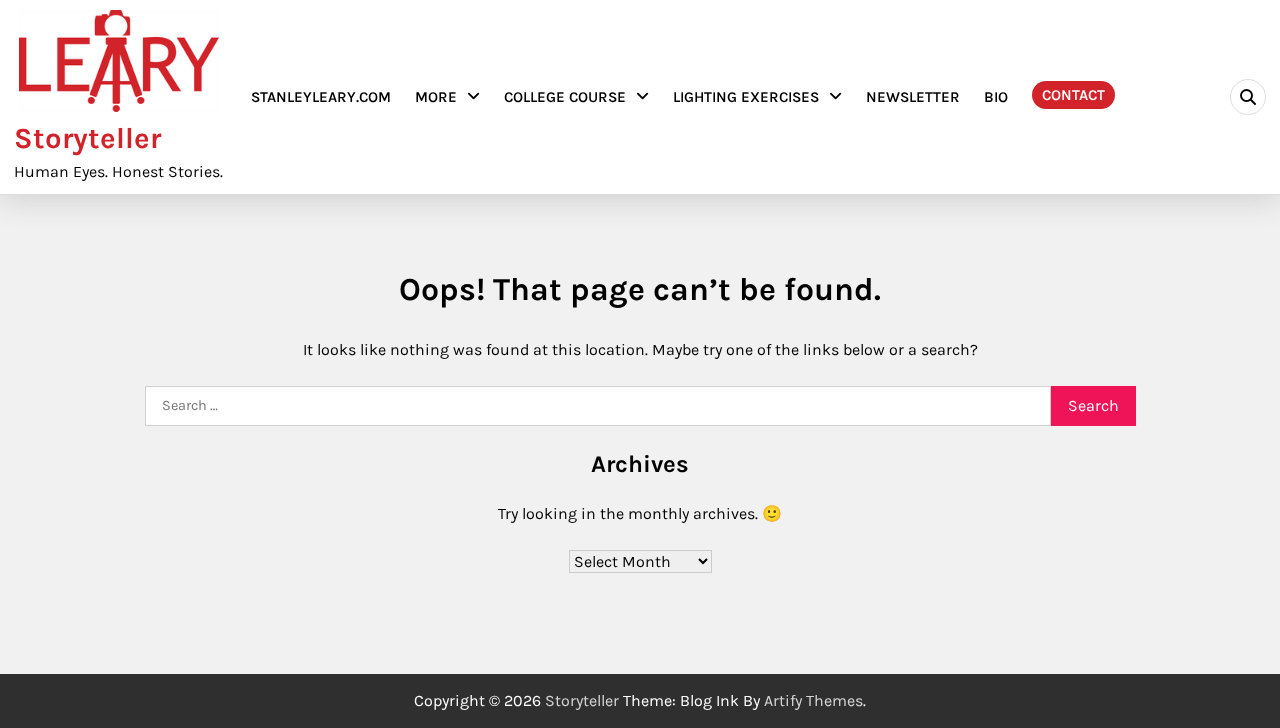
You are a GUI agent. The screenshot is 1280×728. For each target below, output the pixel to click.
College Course (565, 97)
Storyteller (87, 138)
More (436, 97)
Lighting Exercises (746, 97)
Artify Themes (813, 700)
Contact (1073, 95)
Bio (996, 97)
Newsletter (913, 97)
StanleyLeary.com (321, 97)
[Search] (1248, 97)
